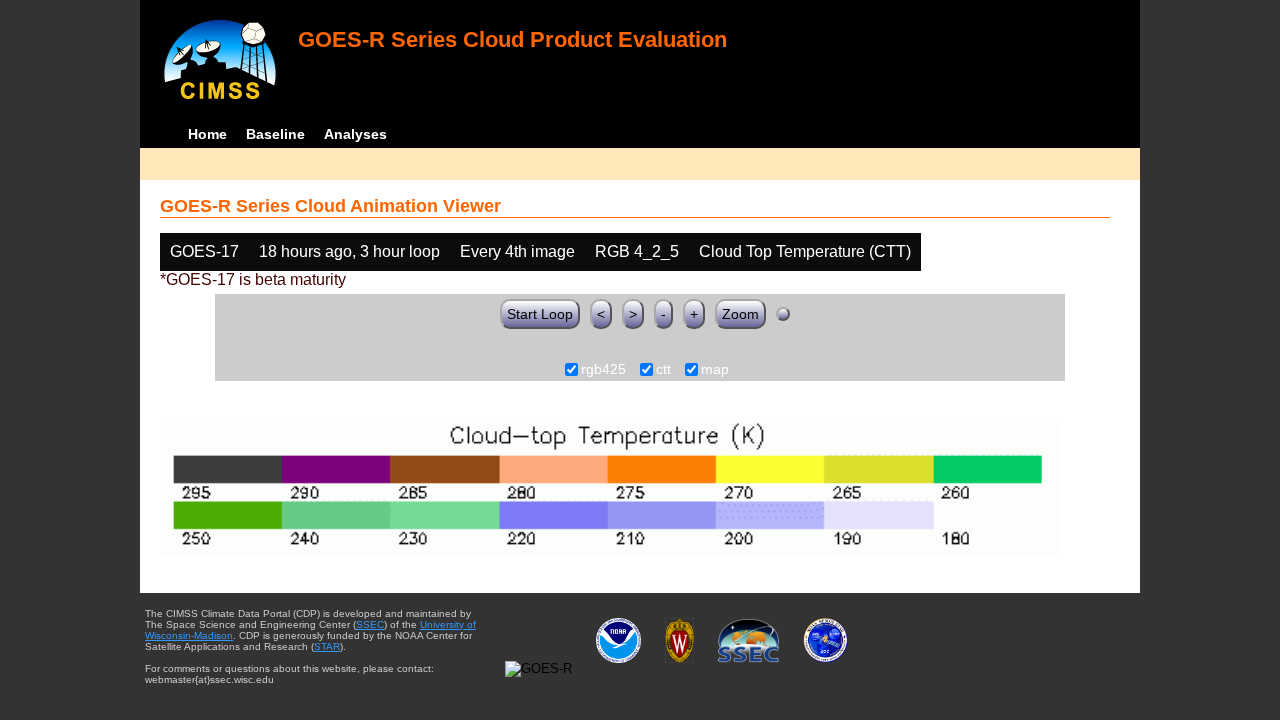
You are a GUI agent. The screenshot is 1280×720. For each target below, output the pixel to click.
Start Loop (540, 314)
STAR (327, 646)
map (715, 370)
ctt (663, 370)
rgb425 (603, 370)
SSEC (370, 624)
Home (207, 134)
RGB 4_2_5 (637, 251)
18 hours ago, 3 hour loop (349, 251)
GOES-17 (204, 251)
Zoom (740, 314)
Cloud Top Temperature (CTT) (805, 251)
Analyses (355, 134)
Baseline (275, 134)
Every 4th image (517, 251)
